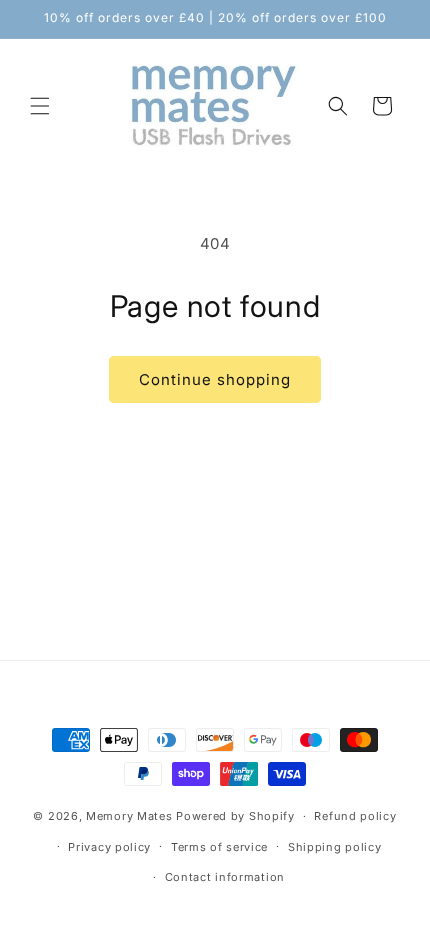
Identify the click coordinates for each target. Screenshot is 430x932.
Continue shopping (215, 379)
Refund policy (355, 816)
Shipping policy (335, 847)
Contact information (225, 877)
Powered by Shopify (235, 816)
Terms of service (219, 847)
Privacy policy (109, 847)
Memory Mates (129, 816)
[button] (40, 106)
